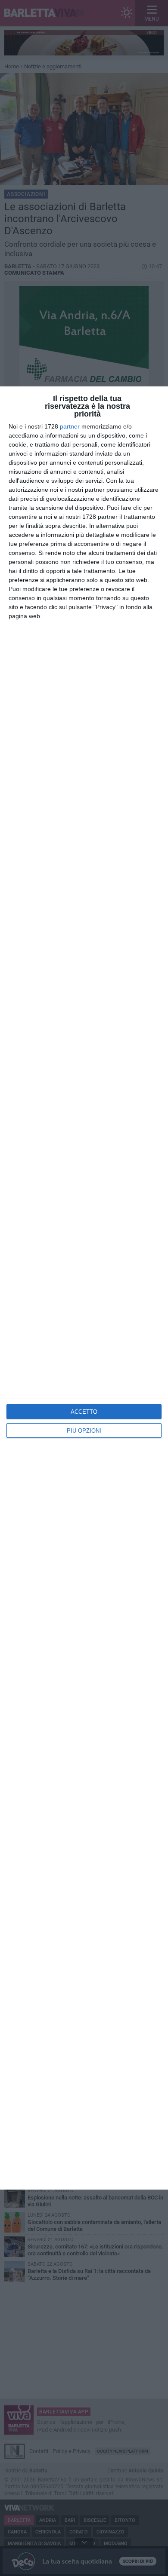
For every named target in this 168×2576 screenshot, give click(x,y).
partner (70, 426)
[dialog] (84, 1288)
